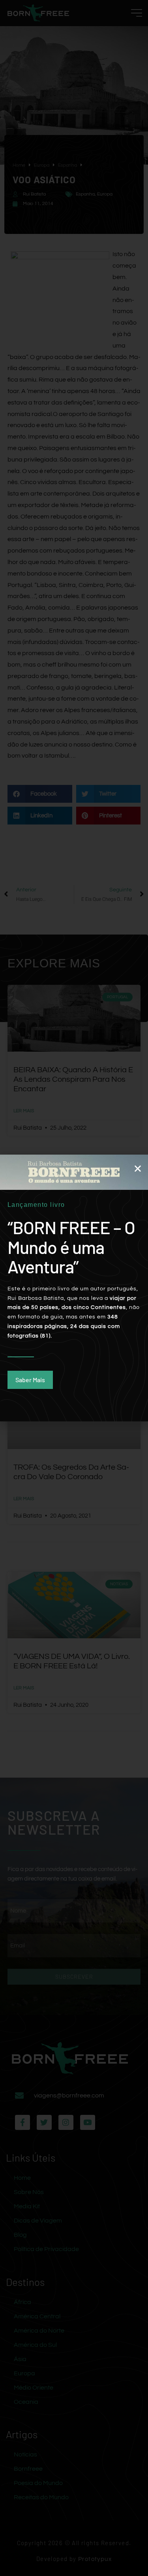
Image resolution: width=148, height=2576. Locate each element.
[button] (138, 1168)
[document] (74, 1288)
